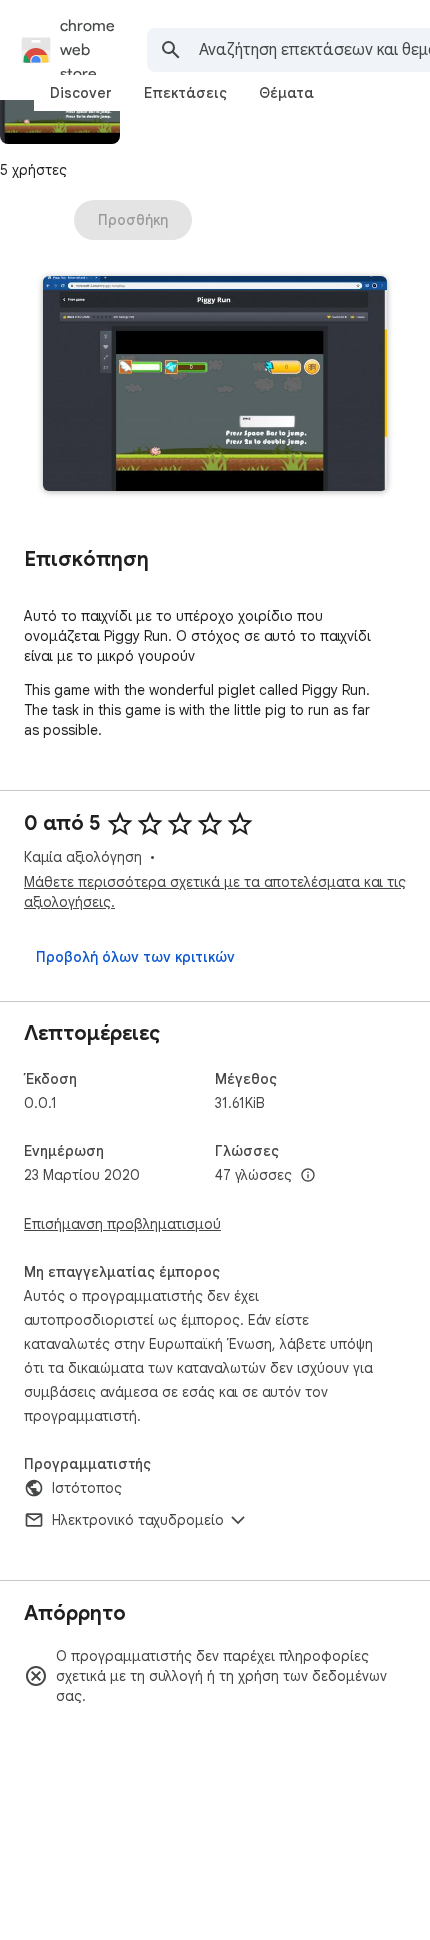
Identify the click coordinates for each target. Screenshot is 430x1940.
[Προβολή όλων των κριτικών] (135, 957)
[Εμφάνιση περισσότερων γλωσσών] (308, 1176)
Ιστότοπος (87, 1488)
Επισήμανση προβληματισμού (122, 1224)
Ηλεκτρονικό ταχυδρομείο (138, 1520)
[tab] (81, 93)
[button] (215, 385)
